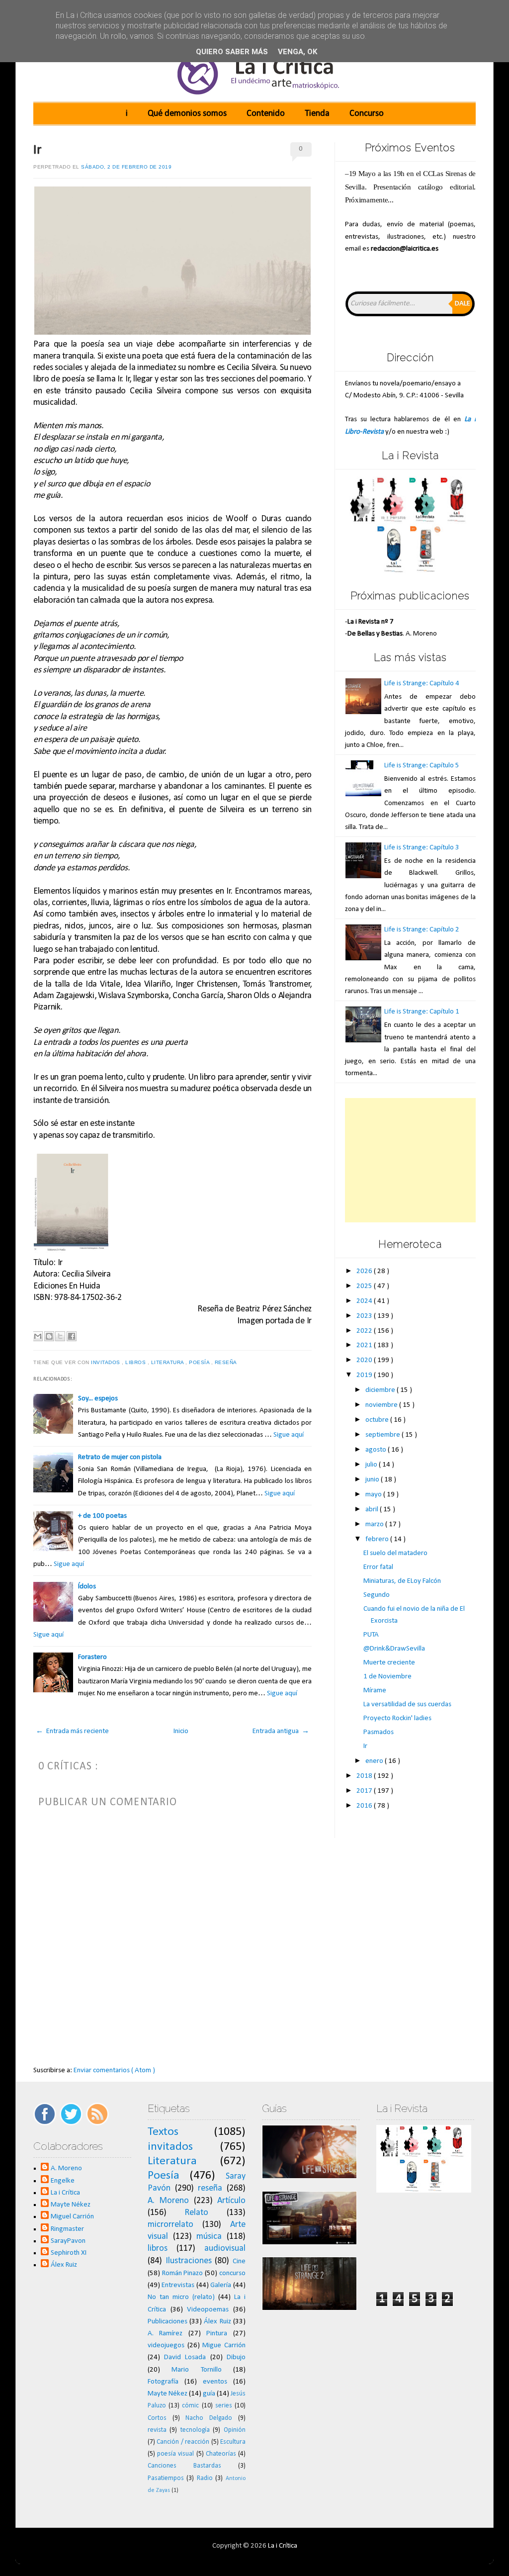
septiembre (383, 1435)
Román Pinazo (183, 2273)
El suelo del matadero (395, 1553)
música (209, 2237)
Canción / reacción (183, 2442)
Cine (239, 2261)
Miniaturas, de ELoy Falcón (402, 1581)
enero (375, 1761)
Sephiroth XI (69, 2253)
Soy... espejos (98, 1399)
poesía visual (175, 2454)
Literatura (169, 1362)
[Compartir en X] (60, 1336)
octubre (378, 1420)
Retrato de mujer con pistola (120, 1457)
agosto (377, 1450)
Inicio (181, 1731)
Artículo (231, 2201)
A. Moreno (66, 2168)
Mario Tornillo (196, 2370)
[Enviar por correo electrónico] (38, 1336)
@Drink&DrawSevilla (394, 1649)
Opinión (235, 2430)
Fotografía (163, 2382)
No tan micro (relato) (181, 2297)
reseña (227, 1362)
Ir (38, 150)
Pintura (217, 2334)
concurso (232, 2273)
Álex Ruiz (64, 2265)
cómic (190, 2406)
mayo (374, 1495)
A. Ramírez (165, 2334)
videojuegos (166, 2346)
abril (373, 1510)
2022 (365, 1331)
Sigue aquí (289, 1435)
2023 (365, 1316)
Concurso (367, 114)
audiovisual (225, 2249)
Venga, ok (297, 52)
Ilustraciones (189, 2261)
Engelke (63, 2181)
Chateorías (221, 2454)
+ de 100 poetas (102, 1516)
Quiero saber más (232, 52)
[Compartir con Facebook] (72, 1336)
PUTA (371, 1635)
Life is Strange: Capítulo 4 (422, 684)
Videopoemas (208, 2310)
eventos (215, 2382)
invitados (106, 1362)
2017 (365, 1791)
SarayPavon (68, 2241)
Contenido (266, 114)
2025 (365, 1286)
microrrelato (170, 2225)
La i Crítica (65, 2193)
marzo (375, 1524)
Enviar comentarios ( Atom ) (114, 2070)
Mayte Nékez (71, 2205)
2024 (365, 1301)
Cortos (157, 2418)
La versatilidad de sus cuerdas (407, 1704)
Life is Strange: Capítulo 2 (422, 930)
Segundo (377, 1595)
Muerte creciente (389, 1663)
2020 (365, 1360)
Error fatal (378, 1567)
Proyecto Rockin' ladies (397, 1718)
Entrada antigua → (281, 1731)
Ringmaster (67, 2229)
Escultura (233, 2442)
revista (157, 2430)
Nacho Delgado (209, 2418)
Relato (196, 2213)
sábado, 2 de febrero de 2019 (126, 167)
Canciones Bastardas (184, 2466)
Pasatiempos (166, 2478)
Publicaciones (168, 2322)
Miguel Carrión (72, 2217)
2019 (365, 1375)
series (224, 2406)
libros (136, 1362)
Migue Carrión (224, 2346)
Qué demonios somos (187, 114)
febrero (378, 1539)
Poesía (200, 1362)
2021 (365, 1345)
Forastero (92, 1657)
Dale (463, 304)
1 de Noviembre (387, 1677)
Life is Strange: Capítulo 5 (422, 766)
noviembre (382, 1405)
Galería (221, 2285)
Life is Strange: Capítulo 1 (422, 1012)
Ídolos (87, 1587)
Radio (205, 2478)
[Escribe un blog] (49, 1336)
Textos (163, 2132)
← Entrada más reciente (72, 1731)
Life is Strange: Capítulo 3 (422, 848)
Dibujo (236, 2357)
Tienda (317, 114)
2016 (365, 1806)
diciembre (381, 1390)
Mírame (375, 1691)
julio (372, 1465)
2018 (365, 1776)
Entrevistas (178, 2285)
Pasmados (379, 1732)
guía (209, 2394)
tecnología (195, 2430)
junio (373, 1480)
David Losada (185, 2357)
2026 (365, 1271)
